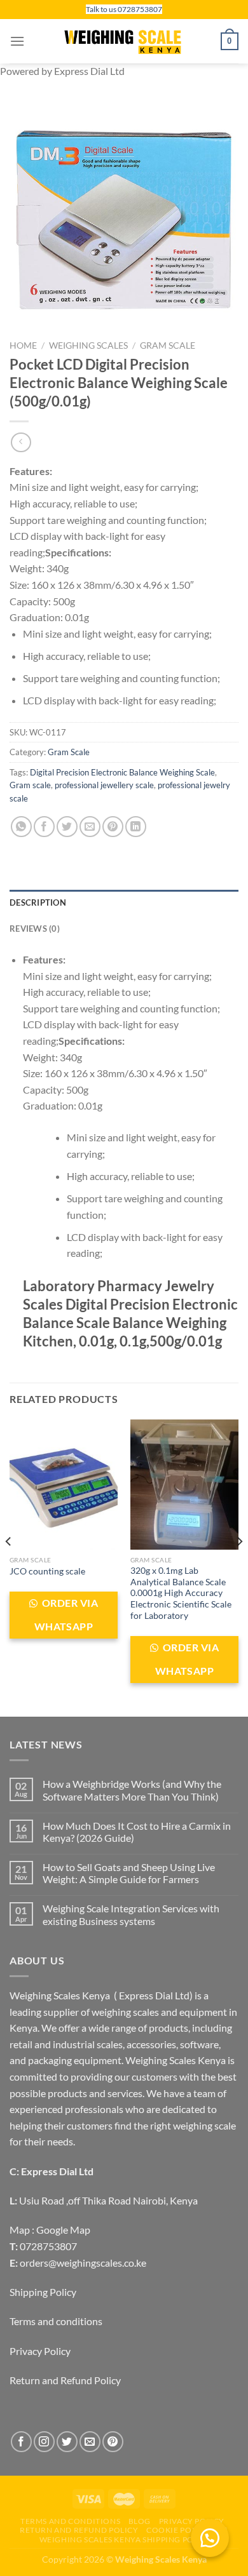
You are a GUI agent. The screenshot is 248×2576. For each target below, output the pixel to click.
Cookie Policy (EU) (187, 2530)
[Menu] (17, 41)
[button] (210, 2538)
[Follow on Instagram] (44, 2442)
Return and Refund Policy (65, 2380)
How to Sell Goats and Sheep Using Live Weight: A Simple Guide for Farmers (129, 1873)
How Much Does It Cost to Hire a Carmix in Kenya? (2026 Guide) (137, 1832)
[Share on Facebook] (44, 827)
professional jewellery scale (104, 785)
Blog (140, 2521)
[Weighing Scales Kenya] (124, 41)
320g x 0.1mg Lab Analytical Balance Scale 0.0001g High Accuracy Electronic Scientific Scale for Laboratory (181, 1593)
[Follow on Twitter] (67, 2442)
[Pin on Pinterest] (113, 827)
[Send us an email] (90, 2442)
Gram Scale (168, 345)
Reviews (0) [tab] (35, 929)
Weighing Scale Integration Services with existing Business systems (131, 1914)
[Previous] (9, 1567)
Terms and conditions (56, 2321)
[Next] (239, 1567)
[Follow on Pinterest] (113, 2442)
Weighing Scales (88, 345)
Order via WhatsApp (66, 1615)
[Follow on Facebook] (21, 2442)
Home (23, 345)
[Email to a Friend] (90, 827)
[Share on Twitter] (67, 827)
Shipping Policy (43, 2292)
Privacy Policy (40, 2351)
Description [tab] (38, 902)
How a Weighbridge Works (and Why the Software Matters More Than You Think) (132, 1790)
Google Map (63, 2230)
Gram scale (30, 785)
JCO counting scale (47, 1571)
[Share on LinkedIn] (136, 827)
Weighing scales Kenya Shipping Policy (126, 2539)
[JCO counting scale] (64, 1484)
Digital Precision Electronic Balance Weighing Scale (122, 772)
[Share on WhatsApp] (21, 827)
